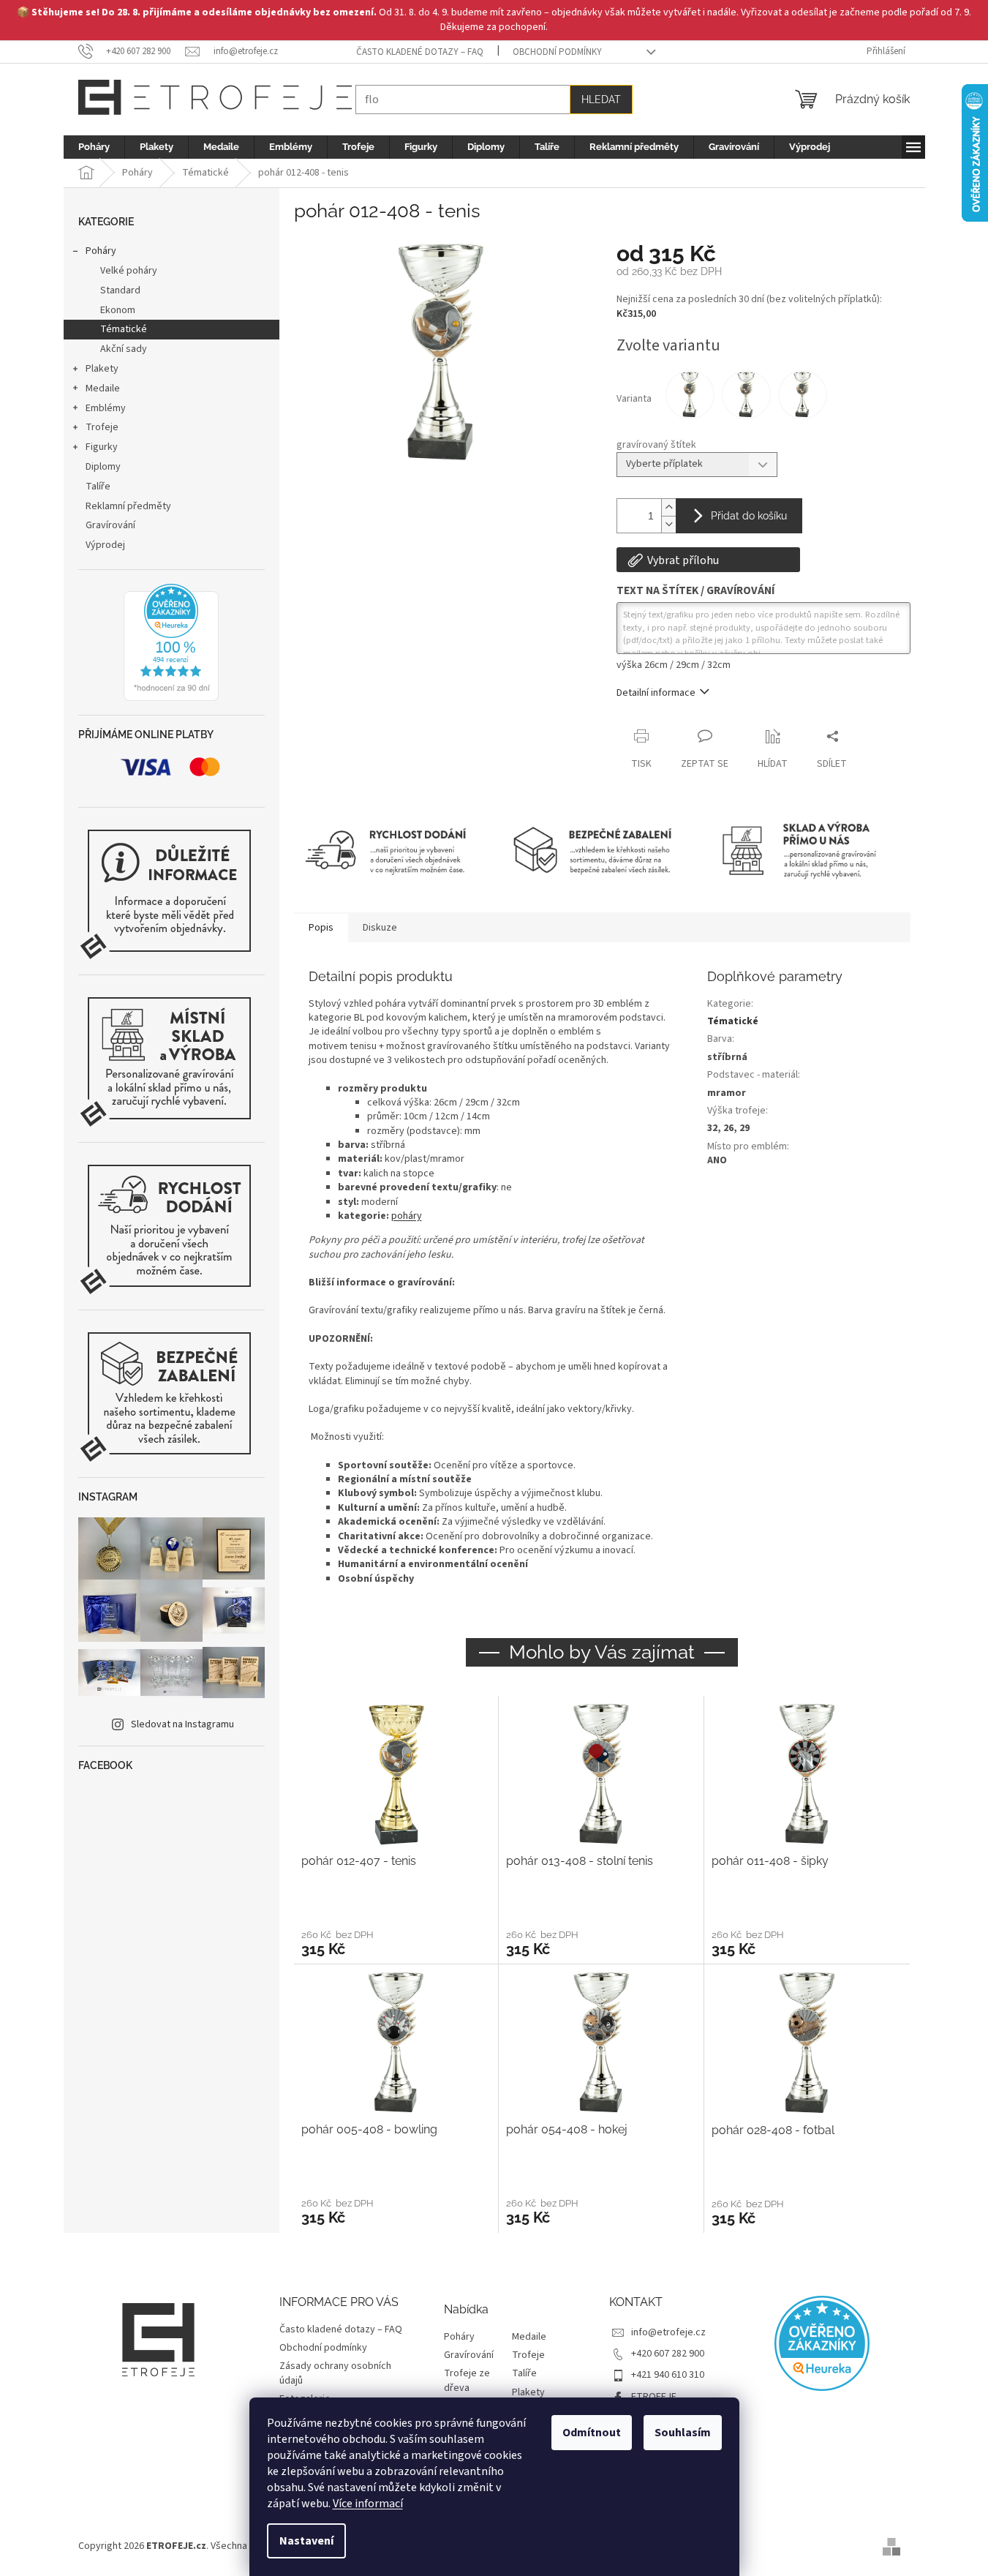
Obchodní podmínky (557, 52)
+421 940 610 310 (668, 2375)
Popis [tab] (321, 928)
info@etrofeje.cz (668, 2332)
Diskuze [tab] (380, 928)
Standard (120, 290)
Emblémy (106, 408)
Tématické (124, 329)
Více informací (368, 2504)
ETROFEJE (654, 2397)
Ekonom (118, 310)
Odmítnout (592, 2433)
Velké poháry (129, 271)
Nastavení (306, 2541)
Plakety (102, 369)
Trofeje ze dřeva (467, 2381)
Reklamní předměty (128, 506)
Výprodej (105, 545)
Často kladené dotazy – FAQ (420, 52)
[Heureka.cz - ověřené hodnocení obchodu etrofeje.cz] (171, 642)
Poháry (101, 251)
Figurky (102, 447)
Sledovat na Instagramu (182, 1724)
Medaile (103, 388)
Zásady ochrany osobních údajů (335, 2373)
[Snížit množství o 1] (668, 524)
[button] (396, 1942)
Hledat (601, 99)
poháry (407, 1216)
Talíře (98, 487)
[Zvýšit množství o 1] (668, 507)
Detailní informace (656, 693)
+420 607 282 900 (668, 2354)
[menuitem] (94, 147)
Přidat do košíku (749, 516)
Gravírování (110, 525)
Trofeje (102, 427)
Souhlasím (683, 2433)
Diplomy (103, 467)
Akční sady (124, 349)
